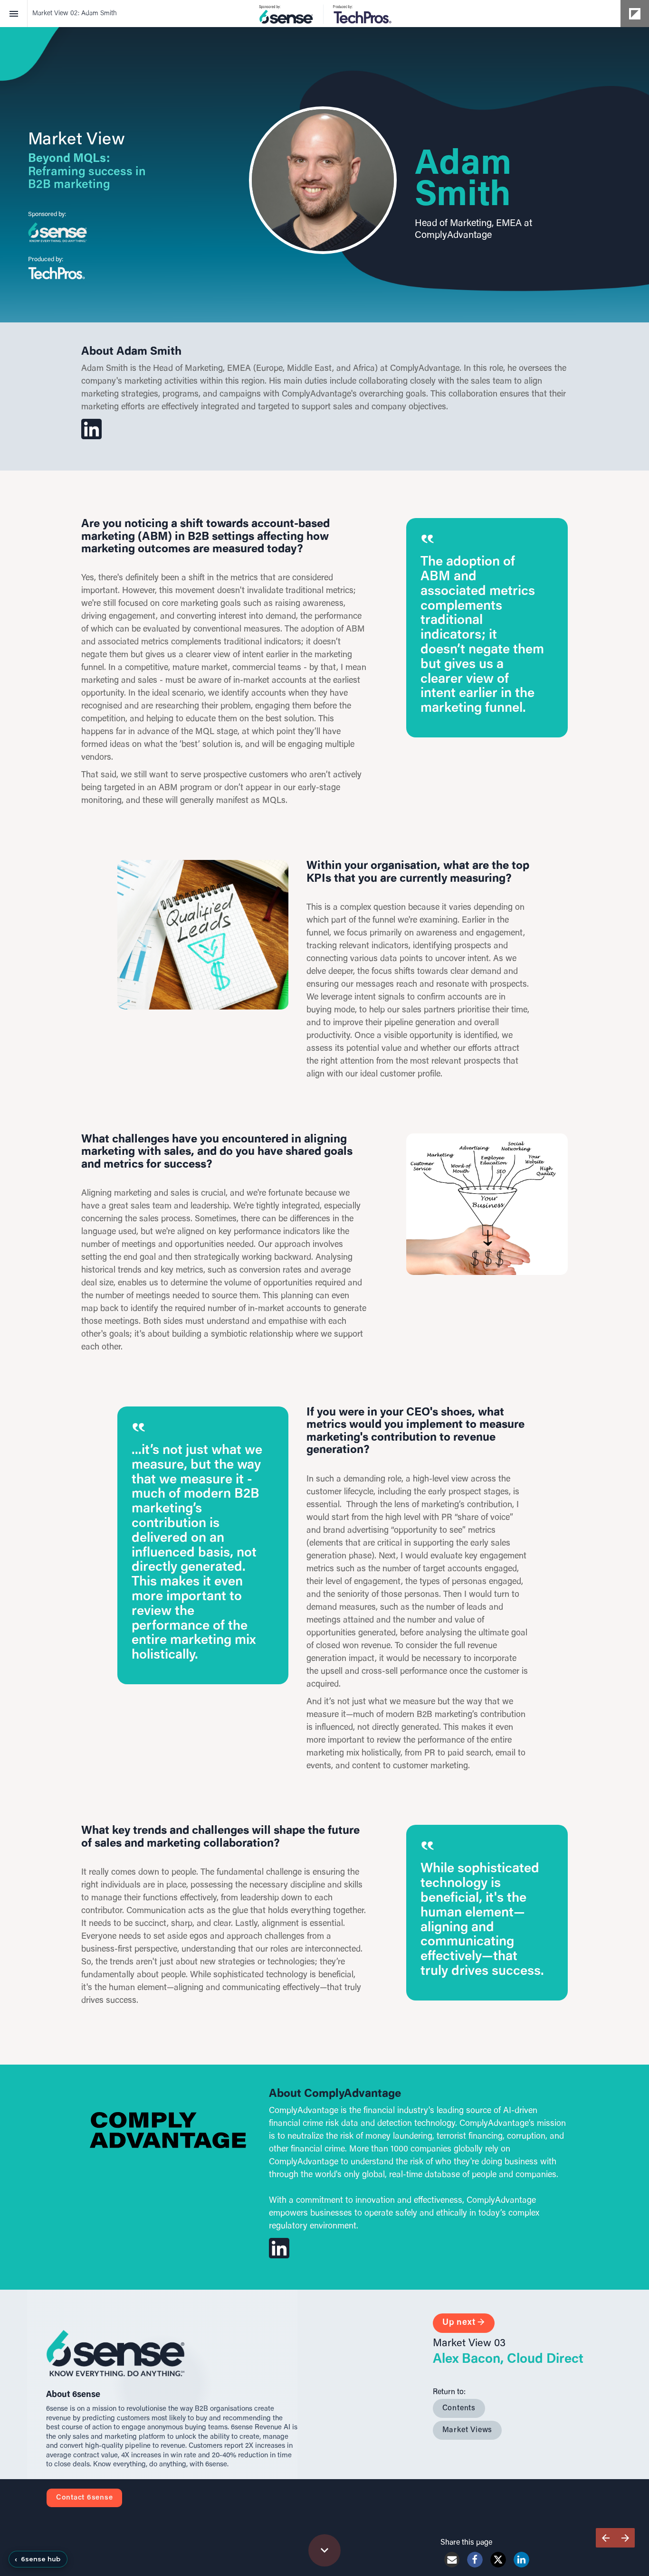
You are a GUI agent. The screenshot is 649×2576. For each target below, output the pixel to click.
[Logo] (324, 14)
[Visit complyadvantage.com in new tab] (168, 2130)
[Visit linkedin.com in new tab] (323, 180)
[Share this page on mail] (452, 2560)
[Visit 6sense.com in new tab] (57, 232)
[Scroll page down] (324, 2550)
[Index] (14, 14)
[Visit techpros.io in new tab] (57, 273)
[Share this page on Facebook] (475, 2560)
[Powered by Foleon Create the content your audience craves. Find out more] (635, 14)
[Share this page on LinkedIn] (521, 2560)
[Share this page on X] (498, 2560)
